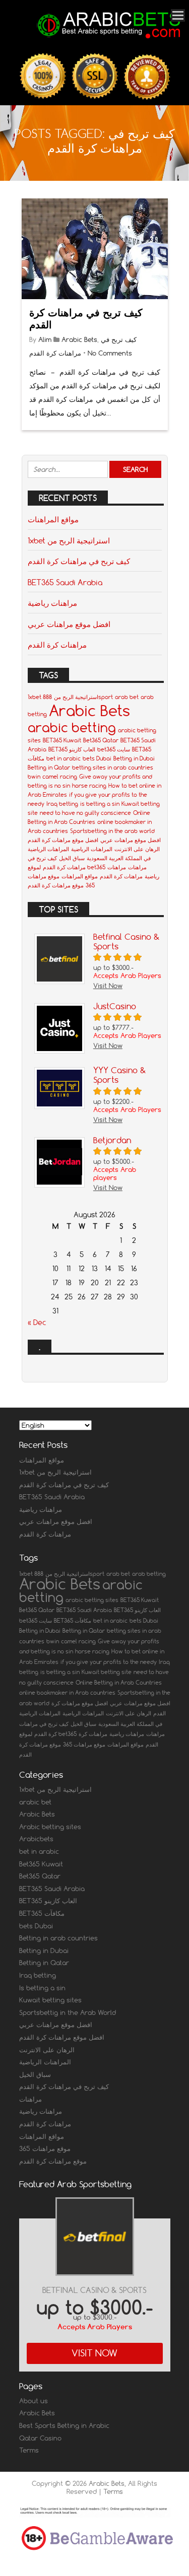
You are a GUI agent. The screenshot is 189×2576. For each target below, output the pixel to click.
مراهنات (137, 867)
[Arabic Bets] (110, 39)
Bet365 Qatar (101, 740)
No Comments (110, 353)
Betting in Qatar (49, 768)
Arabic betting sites (50, 1827)
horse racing (89, 786)
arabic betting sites (92, 1600)
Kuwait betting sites (50, 2000)
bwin (34, 777)
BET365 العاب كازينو (72, 749)
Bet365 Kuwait (41, 1864)
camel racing (60, 777)
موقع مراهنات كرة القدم (56, 885)
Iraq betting (62, 804)
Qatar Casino (40, 2438)
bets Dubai (97, 758)
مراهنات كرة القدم (57, 645)
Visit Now (94, 2353)
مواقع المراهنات (53, 519)
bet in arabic (64, 758)
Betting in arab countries (58, 1938)
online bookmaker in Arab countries (67, 1693)
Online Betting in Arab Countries (119, 1683)
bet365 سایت (114, 749)
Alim (45, 339)
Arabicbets (36, 1839)
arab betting (149, 1574)
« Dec (37, 1322)
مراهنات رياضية (52, 603)
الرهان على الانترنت (137, 849)
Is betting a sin (42, 1988)
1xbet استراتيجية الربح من (69, 540)
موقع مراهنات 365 (84, 1745)
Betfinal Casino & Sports (94, 2290)
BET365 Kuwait (62, 740)
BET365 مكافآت (73, 1621)
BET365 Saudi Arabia (65, 582)
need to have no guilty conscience (85, 813)
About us (34, 2401)
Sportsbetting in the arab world (112, 831)
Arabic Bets (79, 339)
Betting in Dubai (134, 758)
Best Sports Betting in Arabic (64, 2425)
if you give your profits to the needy (109, 1662)
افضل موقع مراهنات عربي (69, 624)
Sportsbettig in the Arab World (68, 2012)
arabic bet (35, 1802)
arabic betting (72, 727)
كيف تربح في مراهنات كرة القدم (86, 319)
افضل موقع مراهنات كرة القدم (63, 840)
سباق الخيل (72, 858)
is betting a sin (100, 804)
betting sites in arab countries (113, 768)
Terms (29, 2450)
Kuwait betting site (107, 1672)
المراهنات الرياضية (92, 849)
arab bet (127, 697)
